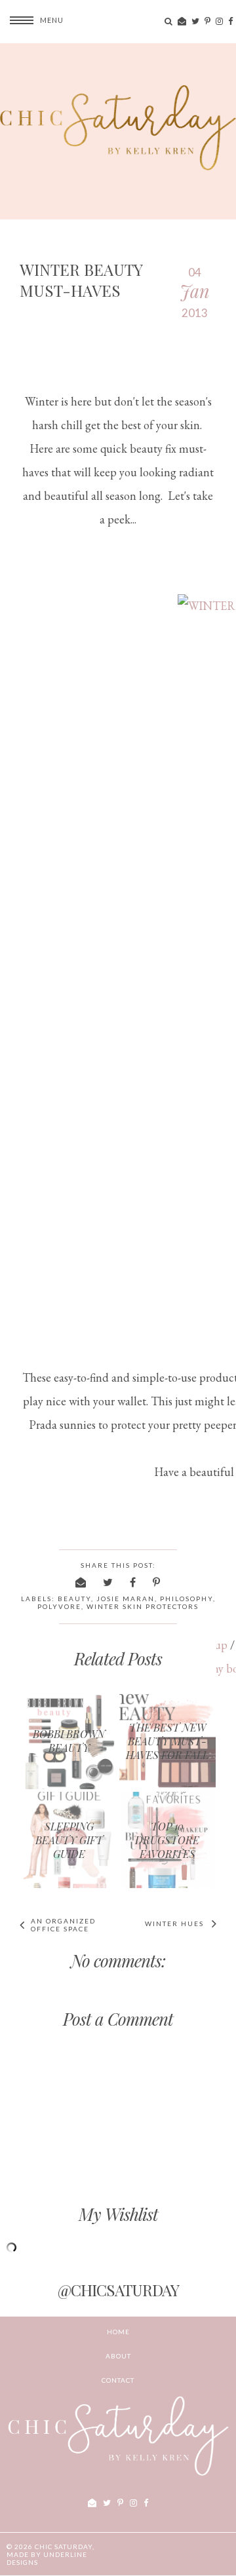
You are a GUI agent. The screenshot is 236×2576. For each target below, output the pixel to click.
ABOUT (118, 2356)
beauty (74, 1599)
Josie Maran (126, 1599)
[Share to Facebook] (133, 1582)
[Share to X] (108, 1582)
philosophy (187, 1599)
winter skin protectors (143, 1606)
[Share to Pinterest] (157, 1582)
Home (118, 2332)
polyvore (59, 1606)
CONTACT (118, 2380)
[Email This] (81, 1582)
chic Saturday (64, 2547)
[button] (32, 20)
